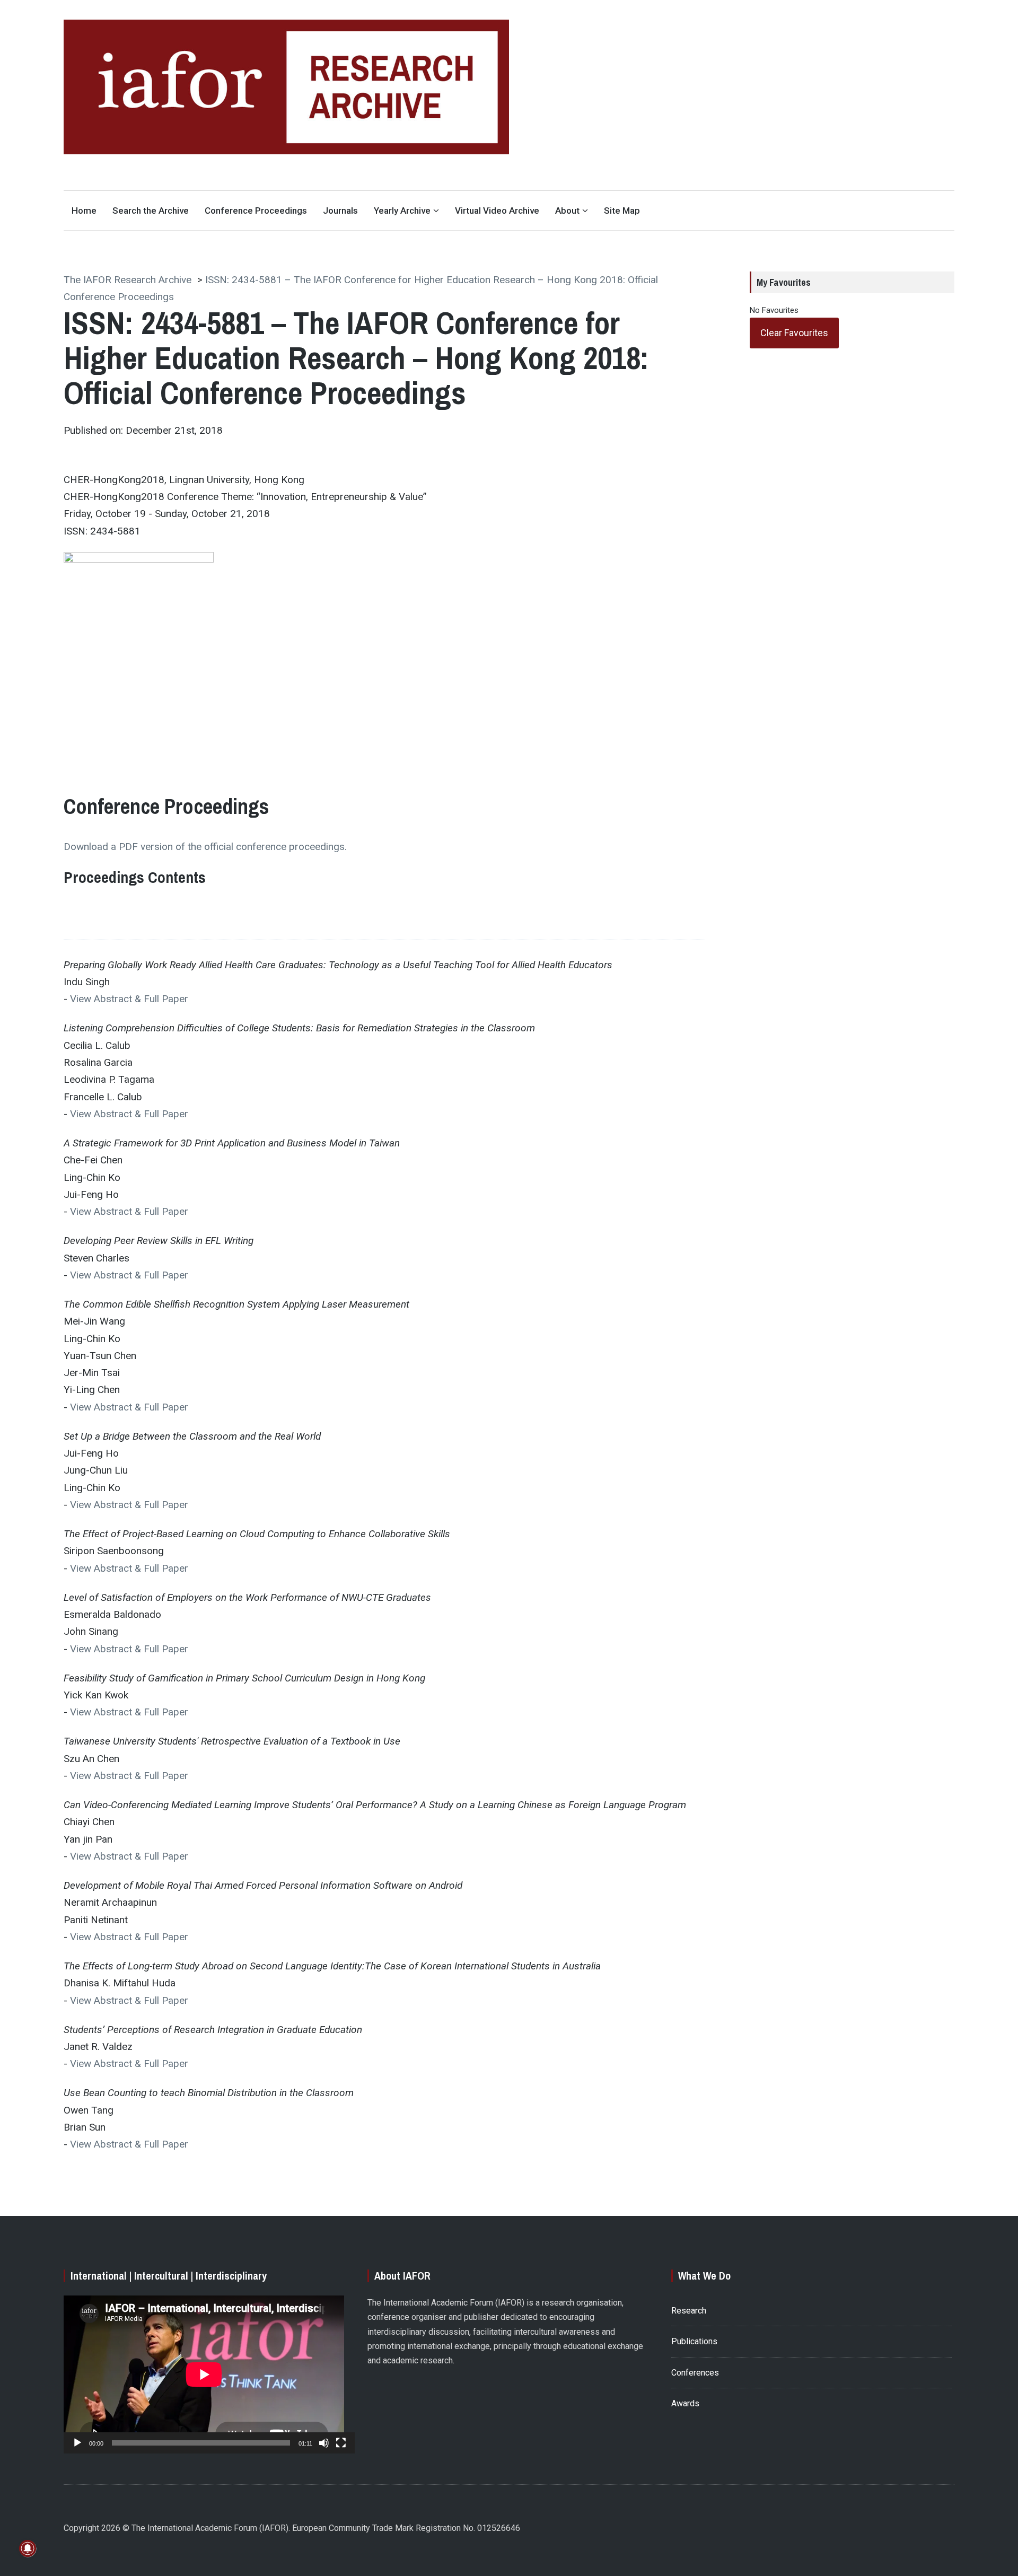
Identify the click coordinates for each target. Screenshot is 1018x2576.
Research (689, 2311)
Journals (340, 211)
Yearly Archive (402, 211)
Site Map (622, 211)
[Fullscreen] (341, 2443)
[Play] (77, 2443)
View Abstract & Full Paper (129, 999)
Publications (694, 2341)
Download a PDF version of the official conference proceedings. (205, 847)
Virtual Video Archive (497, 211)
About (567, 211)
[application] (204, 2375)
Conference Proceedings (256, 211)
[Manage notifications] (28, 2548)
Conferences (695, 2373)
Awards (685, 2403)
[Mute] (324, 2443)
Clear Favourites (794, 333)
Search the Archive (151, 211)
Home (84, 211)
